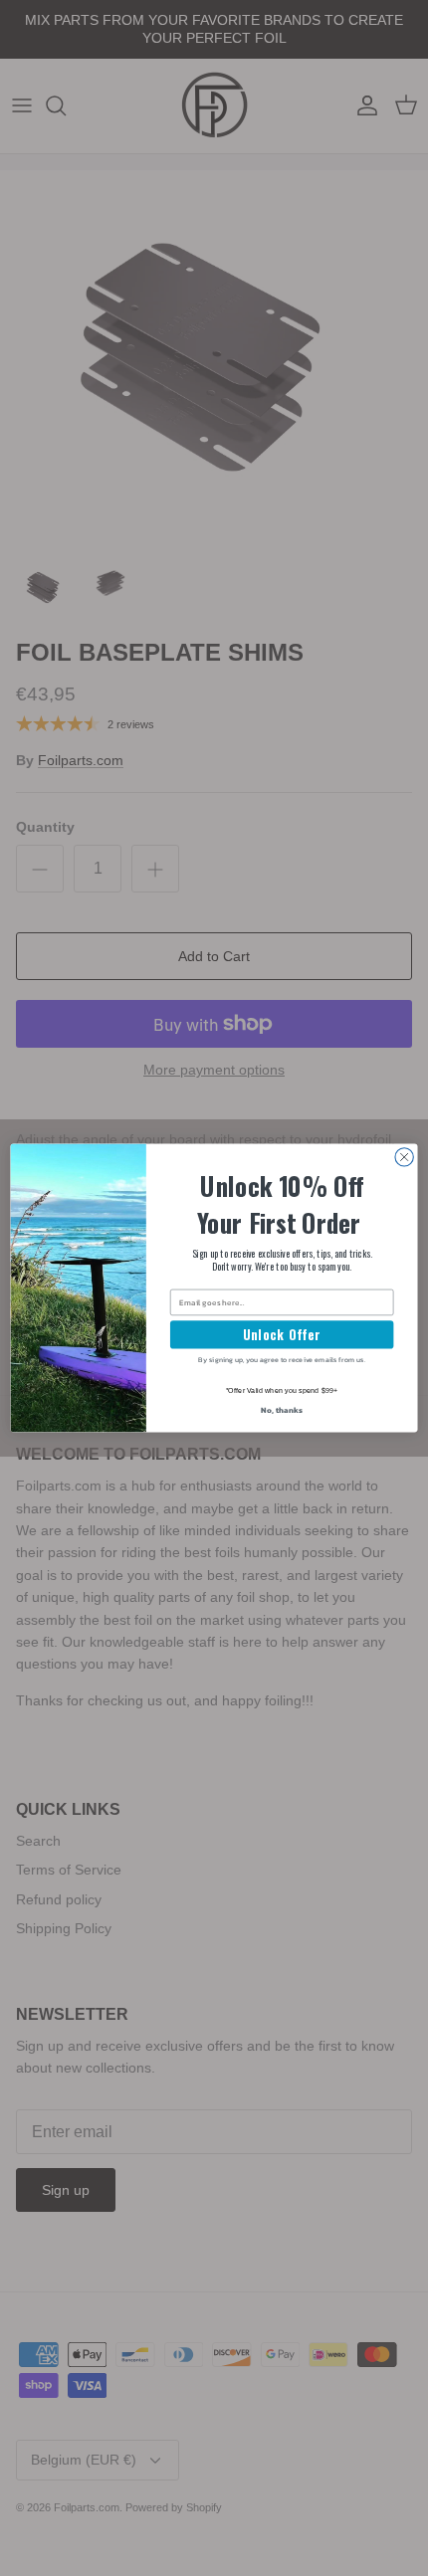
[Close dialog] (404, 1157)
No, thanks (281, 1409)
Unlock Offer (282, 1335)
